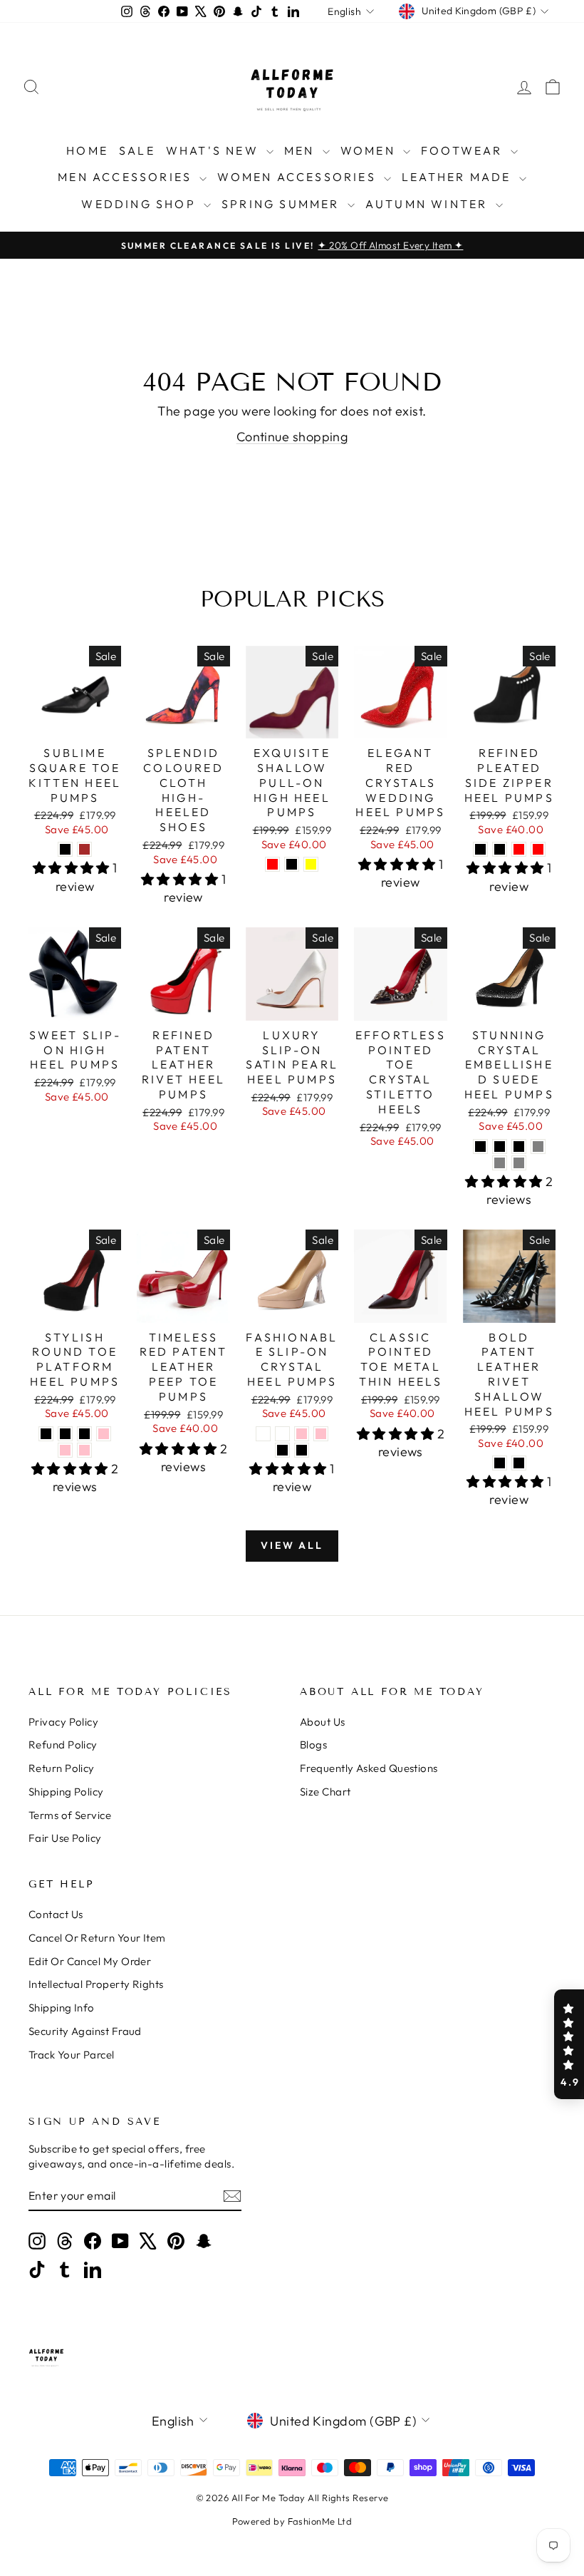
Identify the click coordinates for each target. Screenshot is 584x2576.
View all (292, 1545)
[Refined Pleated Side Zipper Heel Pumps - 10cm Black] (480, 849)
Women (370, 150)
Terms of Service (70, 1815)
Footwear (464, 150)
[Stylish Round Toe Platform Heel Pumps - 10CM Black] (46, 1434)
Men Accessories (127, 177)
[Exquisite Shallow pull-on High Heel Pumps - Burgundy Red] (272, 864)
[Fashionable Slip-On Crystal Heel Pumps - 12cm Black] (302, 1450)
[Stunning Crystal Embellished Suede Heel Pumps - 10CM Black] (480, 1147)
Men (302, 150)
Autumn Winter (429, 204)
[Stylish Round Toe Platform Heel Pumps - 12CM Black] (65, 1434)
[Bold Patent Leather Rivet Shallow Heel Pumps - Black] (500, 1463)
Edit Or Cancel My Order (90, 1961)
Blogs (313, 1745)
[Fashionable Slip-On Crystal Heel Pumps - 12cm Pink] (321, 1434)
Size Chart (325, 1792)
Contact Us (56, 1914)
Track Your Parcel (72, 2055)
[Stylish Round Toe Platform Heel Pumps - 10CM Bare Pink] (104, 1434)
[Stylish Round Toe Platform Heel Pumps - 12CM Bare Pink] (65, 1450)
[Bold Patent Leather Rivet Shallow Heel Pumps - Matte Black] (519, 1463)
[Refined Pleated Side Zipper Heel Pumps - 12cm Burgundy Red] (538, 849)
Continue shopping (292, 437)
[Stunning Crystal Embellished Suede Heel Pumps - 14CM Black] (519, 1147)
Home (87, 150)
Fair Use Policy (65, 1838)
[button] (569, 2044)
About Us (323, 1722)
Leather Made (459, 177)
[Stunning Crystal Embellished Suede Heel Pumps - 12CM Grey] (500, 1163)
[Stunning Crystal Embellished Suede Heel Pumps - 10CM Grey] (538, 1147)
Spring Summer (283, 204)
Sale (137, 150)
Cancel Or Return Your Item (97, 1938)
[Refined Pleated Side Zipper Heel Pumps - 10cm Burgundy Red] (519, 849)
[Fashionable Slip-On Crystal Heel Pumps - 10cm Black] (282, 1450)
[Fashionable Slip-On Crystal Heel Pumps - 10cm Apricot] (263, 1434)
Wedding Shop (141, 204)
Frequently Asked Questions (369, 1768)
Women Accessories (299, 177)
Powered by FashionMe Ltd (292, 2521)
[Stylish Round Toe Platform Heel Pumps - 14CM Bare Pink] (84, 1450)
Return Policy (62, 1768)
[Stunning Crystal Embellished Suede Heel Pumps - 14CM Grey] (519, 1163)
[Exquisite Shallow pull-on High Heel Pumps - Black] (292, 864)
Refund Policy (63, 1745)
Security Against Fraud (85, 2031)
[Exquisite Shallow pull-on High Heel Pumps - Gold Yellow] (311, 864)
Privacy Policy (63, 1722)
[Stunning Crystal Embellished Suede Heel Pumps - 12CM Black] (500, 1147)
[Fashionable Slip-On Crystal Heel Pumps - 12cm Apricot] (282, 1434)
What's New (214, 150)
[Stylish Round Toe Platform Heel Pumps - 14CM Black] (84, 1434)
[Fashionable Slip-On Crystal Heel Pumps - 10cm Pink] (302, 1434)
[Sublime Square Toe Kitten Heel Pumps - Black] (65, 849)
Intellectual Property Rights (96, 1984)
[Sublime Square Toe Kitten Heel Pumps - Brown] (84, 849)
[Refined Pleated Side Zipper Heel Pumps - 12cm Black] (500, 849)
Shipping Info (62, 2008)
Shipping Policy (66, 1792)
